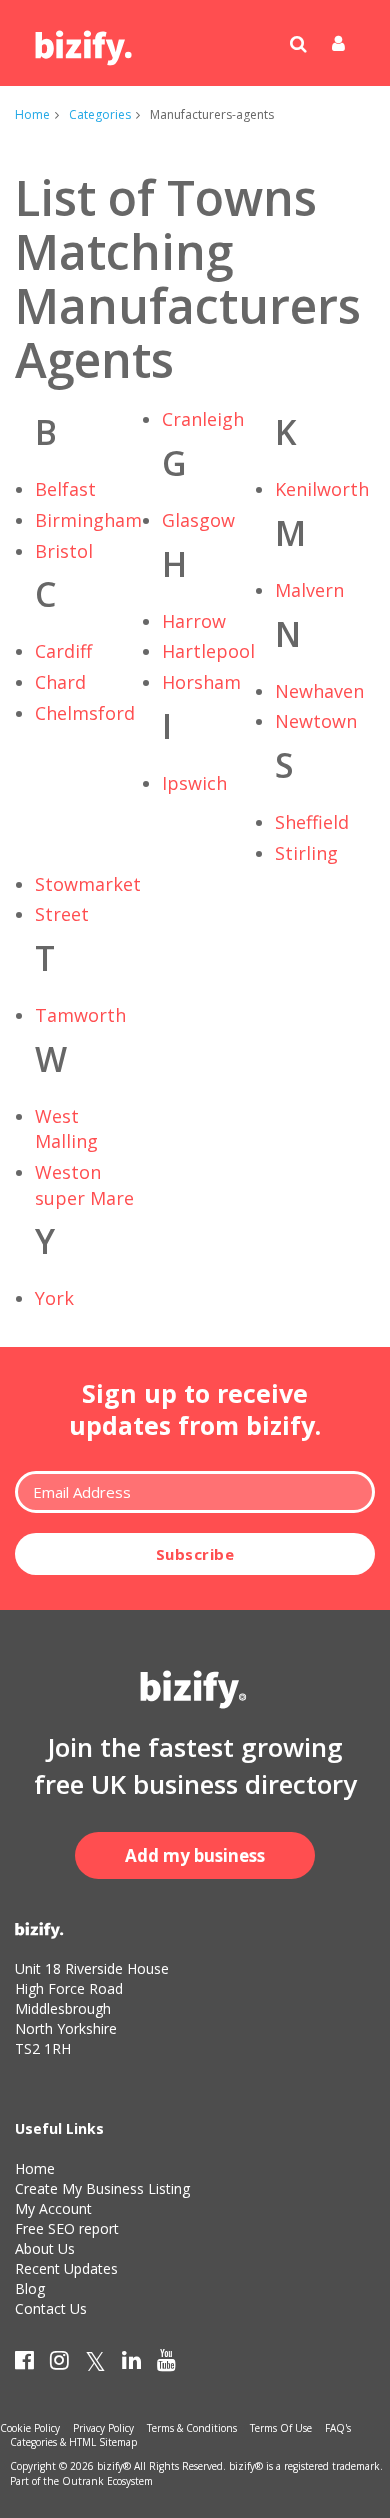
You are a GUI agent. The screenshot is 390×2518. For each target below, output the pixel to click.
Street (62, 914)
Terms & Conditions (192, 2428)
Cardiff (63, 651)
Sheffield (312, 822)
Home (32, 114)
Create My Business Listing (102, 2188)
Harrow (194, 621)
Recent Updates (66, 2268)
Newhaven (319, 691)
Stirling (306, 853)
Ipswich (194, 783)
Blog (30, 2288)
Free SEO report (67, 2228)
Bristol (64, 551)
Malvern (309, 590)
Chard (60, 682)
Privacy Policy (103, 2428)
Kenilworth (322, 489)
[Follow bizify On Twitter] (95, 2364)
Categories (100, 114)
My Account (53, 2208)
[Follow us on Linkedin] (131, 2364)
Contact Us (51, 2308)
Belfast (65, 489)
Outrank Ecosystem (107, 2481)
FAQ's (338, 2428)
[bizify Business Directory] (85, 41)
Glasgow (198, 520)
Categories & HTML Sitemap (73, 2442)
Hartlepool (208, 651)
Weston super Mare (84, 1185)
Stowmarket (88, 884)
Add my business (195, 1855)
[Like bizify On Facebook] (24, 2364)
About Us (45, 2248)
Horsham (201, 682)
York (54, 1298)
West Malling (66, 1129)
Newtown (316, 721)
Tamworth (80, 1015)
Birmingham (88, 520)
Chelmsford (85, 713)
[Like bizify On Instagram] (59, 2364)
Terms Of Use (281, 2428)
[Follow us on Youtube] (166, 2364)
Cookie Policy (30, 2428)
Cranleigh (203, 419)
